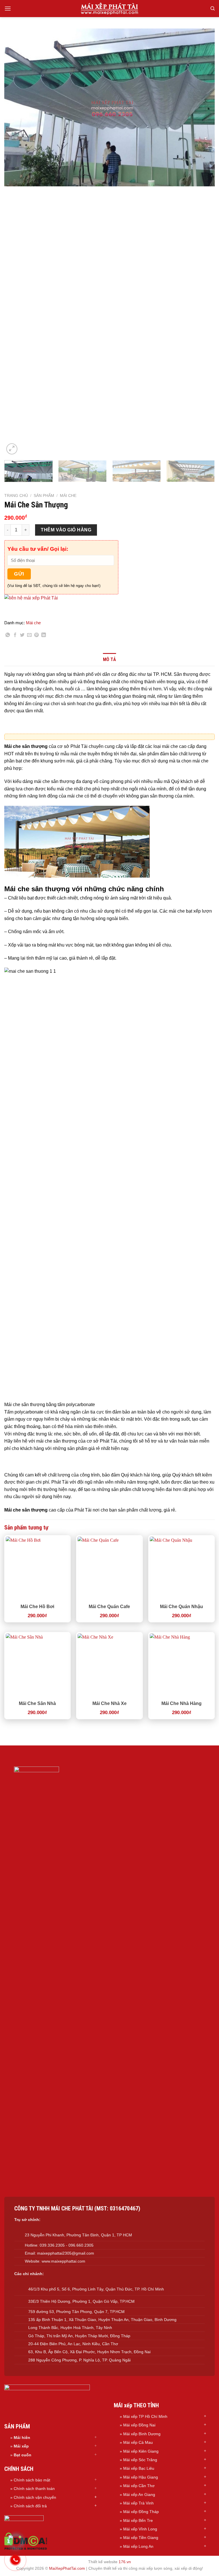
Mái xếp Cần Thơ (139, 2486)
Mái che (68, 496)
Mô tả (109, 659)
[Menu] (8, 8)
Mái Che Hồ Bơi (37, 1607)
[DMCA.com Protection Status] (26, 2541)
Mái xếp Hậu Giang (141, 2477)
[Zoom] (12, 449)
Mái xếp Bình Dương (142, 2434)
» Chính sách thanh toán (33, 2489)
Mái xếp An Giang (139, 2495)
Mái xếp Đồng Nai (139, 2425)
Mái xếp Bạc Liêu (139, 2468)
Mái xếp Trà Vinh (138, 2503)
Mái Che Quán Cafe (109, 1607)
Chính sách (25, 2497)
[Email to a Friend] (29, 636)
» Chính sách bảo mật (30, 2480)
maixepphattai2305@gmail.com (66, 2253)
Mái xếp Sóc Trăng (140, 2460)
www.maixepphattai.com (63, 2261)
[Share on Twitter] (22, 636)
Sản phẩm (44, 496)
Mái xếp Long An (138, 2546)
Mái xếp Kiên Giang (141, 2451)
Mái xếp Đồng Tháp (141, 2512)
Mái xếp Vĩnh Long (140, 2529)
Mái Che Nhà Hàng (182, 1703)
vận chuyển (46, 2497)
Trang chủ (16, 496)
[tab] (109, 660)
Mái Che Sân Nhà (37, 1703)
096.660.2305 (81, 2245)
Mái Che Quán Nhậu (182, 1607)
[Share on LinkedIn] (44, 636)
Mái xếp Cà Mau (138, 2442)
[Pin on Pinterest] (36, 636)
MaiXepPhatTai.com (67, 2568)
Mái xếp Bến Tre (138, 2520)
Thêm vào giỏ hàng (66, 530)
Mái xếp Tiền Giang (141, 2538)
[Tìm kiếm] (213, 9)
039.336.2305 (52, 2245)
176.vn (125, 2562)
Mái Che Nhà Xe (109, 1703)
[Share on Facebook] (15, 636)
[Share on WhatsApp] (8, 636)
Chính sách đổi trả (30, 2506)
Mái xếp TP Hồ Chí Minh (145, 2416)
